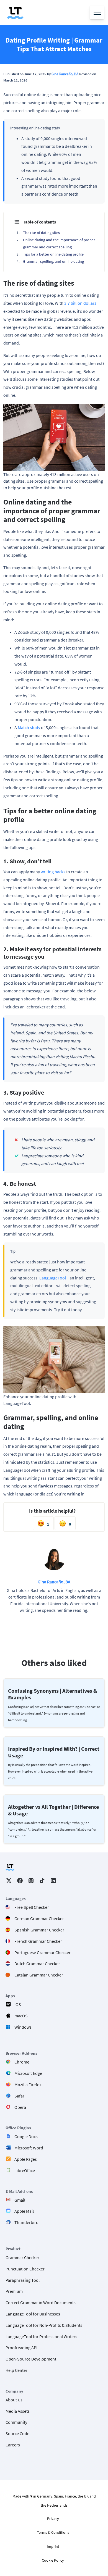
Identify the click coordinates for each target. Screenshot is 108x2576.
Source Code (17, 2433)
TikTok (42, 1881)
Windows (23, 2027)
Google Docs (26, 2136)
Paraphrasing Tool (23, 2280)
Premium (14, 2291)
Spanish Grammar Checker (39, 1930)
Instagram (31, 1881)
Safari (20, 2096)
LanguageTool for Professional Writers (41, 2336)
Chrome (22, 2062)
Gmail (20, 2200)
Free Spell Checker (32, 1907)
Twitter (9, 1881)
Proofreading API (21, 2348)
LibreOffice (25, 2170)
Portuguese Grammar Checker (43, 1952)
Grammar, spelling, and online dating (53, 261)
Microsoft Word (29, 2148)
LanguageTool (53, 1278)
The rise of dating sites (41, 233)
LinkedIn (53, 1881)
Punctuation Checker (25, 2269)
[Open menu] (97, 12)
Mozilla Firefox (28, 2085)
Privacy (53, 2519)
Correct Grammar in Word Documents (41, 2302)
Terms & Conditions (53, 2532)
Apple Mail (24, 2211)
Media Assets (18, 2411)
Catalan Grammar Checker (39, 1975)
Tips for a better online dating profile (53, 254)
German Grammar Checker (39, 1918)
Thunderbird (26, 2222)
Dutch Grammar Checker (37, 1963)
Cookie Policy (53, 2560)
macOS (21, 2016)
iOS (18, 2004)
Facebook (20, 1881)
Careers (13, 2445)
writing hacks (53, 872)
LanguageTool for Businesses (33, 2314)
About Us (14, 2400)
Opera (20, 2107)
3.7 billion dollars (80, 303)
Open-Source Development (31, 2359)
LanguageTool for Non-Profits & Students (44, 2325)
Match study (29, 727)
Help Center (16, 2370)
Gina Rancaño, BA (65, 74)
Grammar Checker (22, 2257)
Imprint (53, 2546)
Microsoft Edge (28, 2073)
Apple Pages (26, 2159)
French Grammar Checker (38, 1941)
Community (16, 2422)
